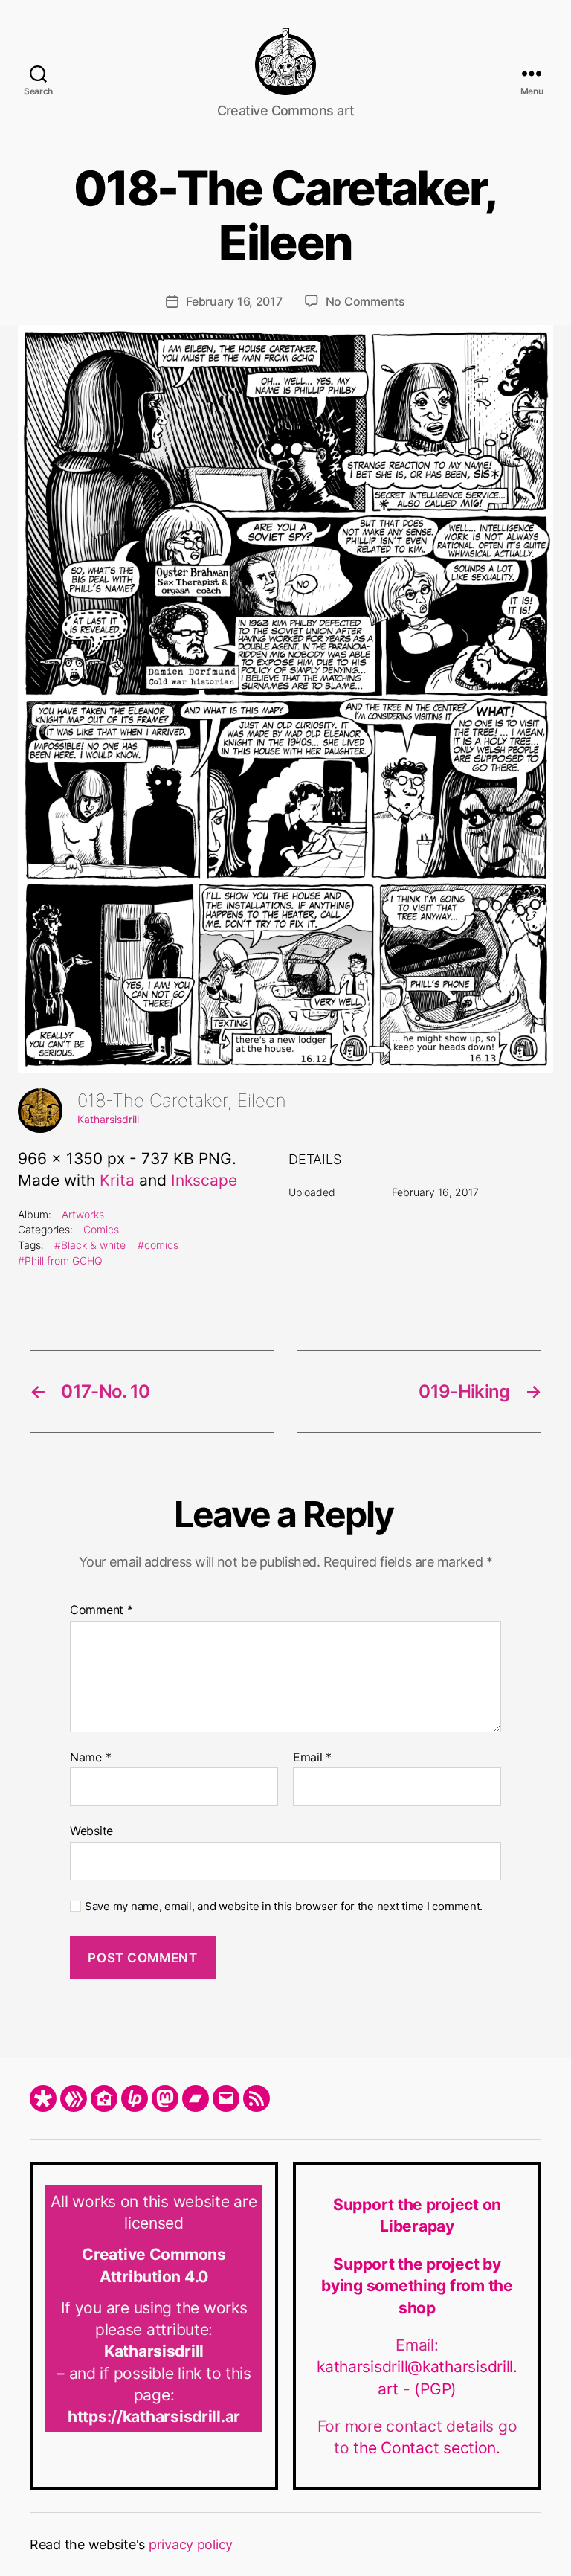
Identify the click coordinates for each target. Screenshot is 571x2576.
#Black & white (90, 1245)
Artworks (83, 1214)
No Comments (365, 301)
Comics (101, 1229)
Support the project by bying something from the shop (417, 2286)
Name (90, 1758)
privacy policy (191, 2544)
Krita (117, 1180)
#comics (158, 1245)
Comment (101, 1610)
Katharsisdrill (108, 1119)
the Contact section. (427, 2448)
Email (312, 1758)
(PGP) (435, 2389)
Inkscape (204, 1180)
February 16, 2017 (234, 301)
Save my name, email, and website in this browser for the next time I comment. (284, 1907)
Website (91, 1831)
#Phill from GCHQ (60, 1260)
